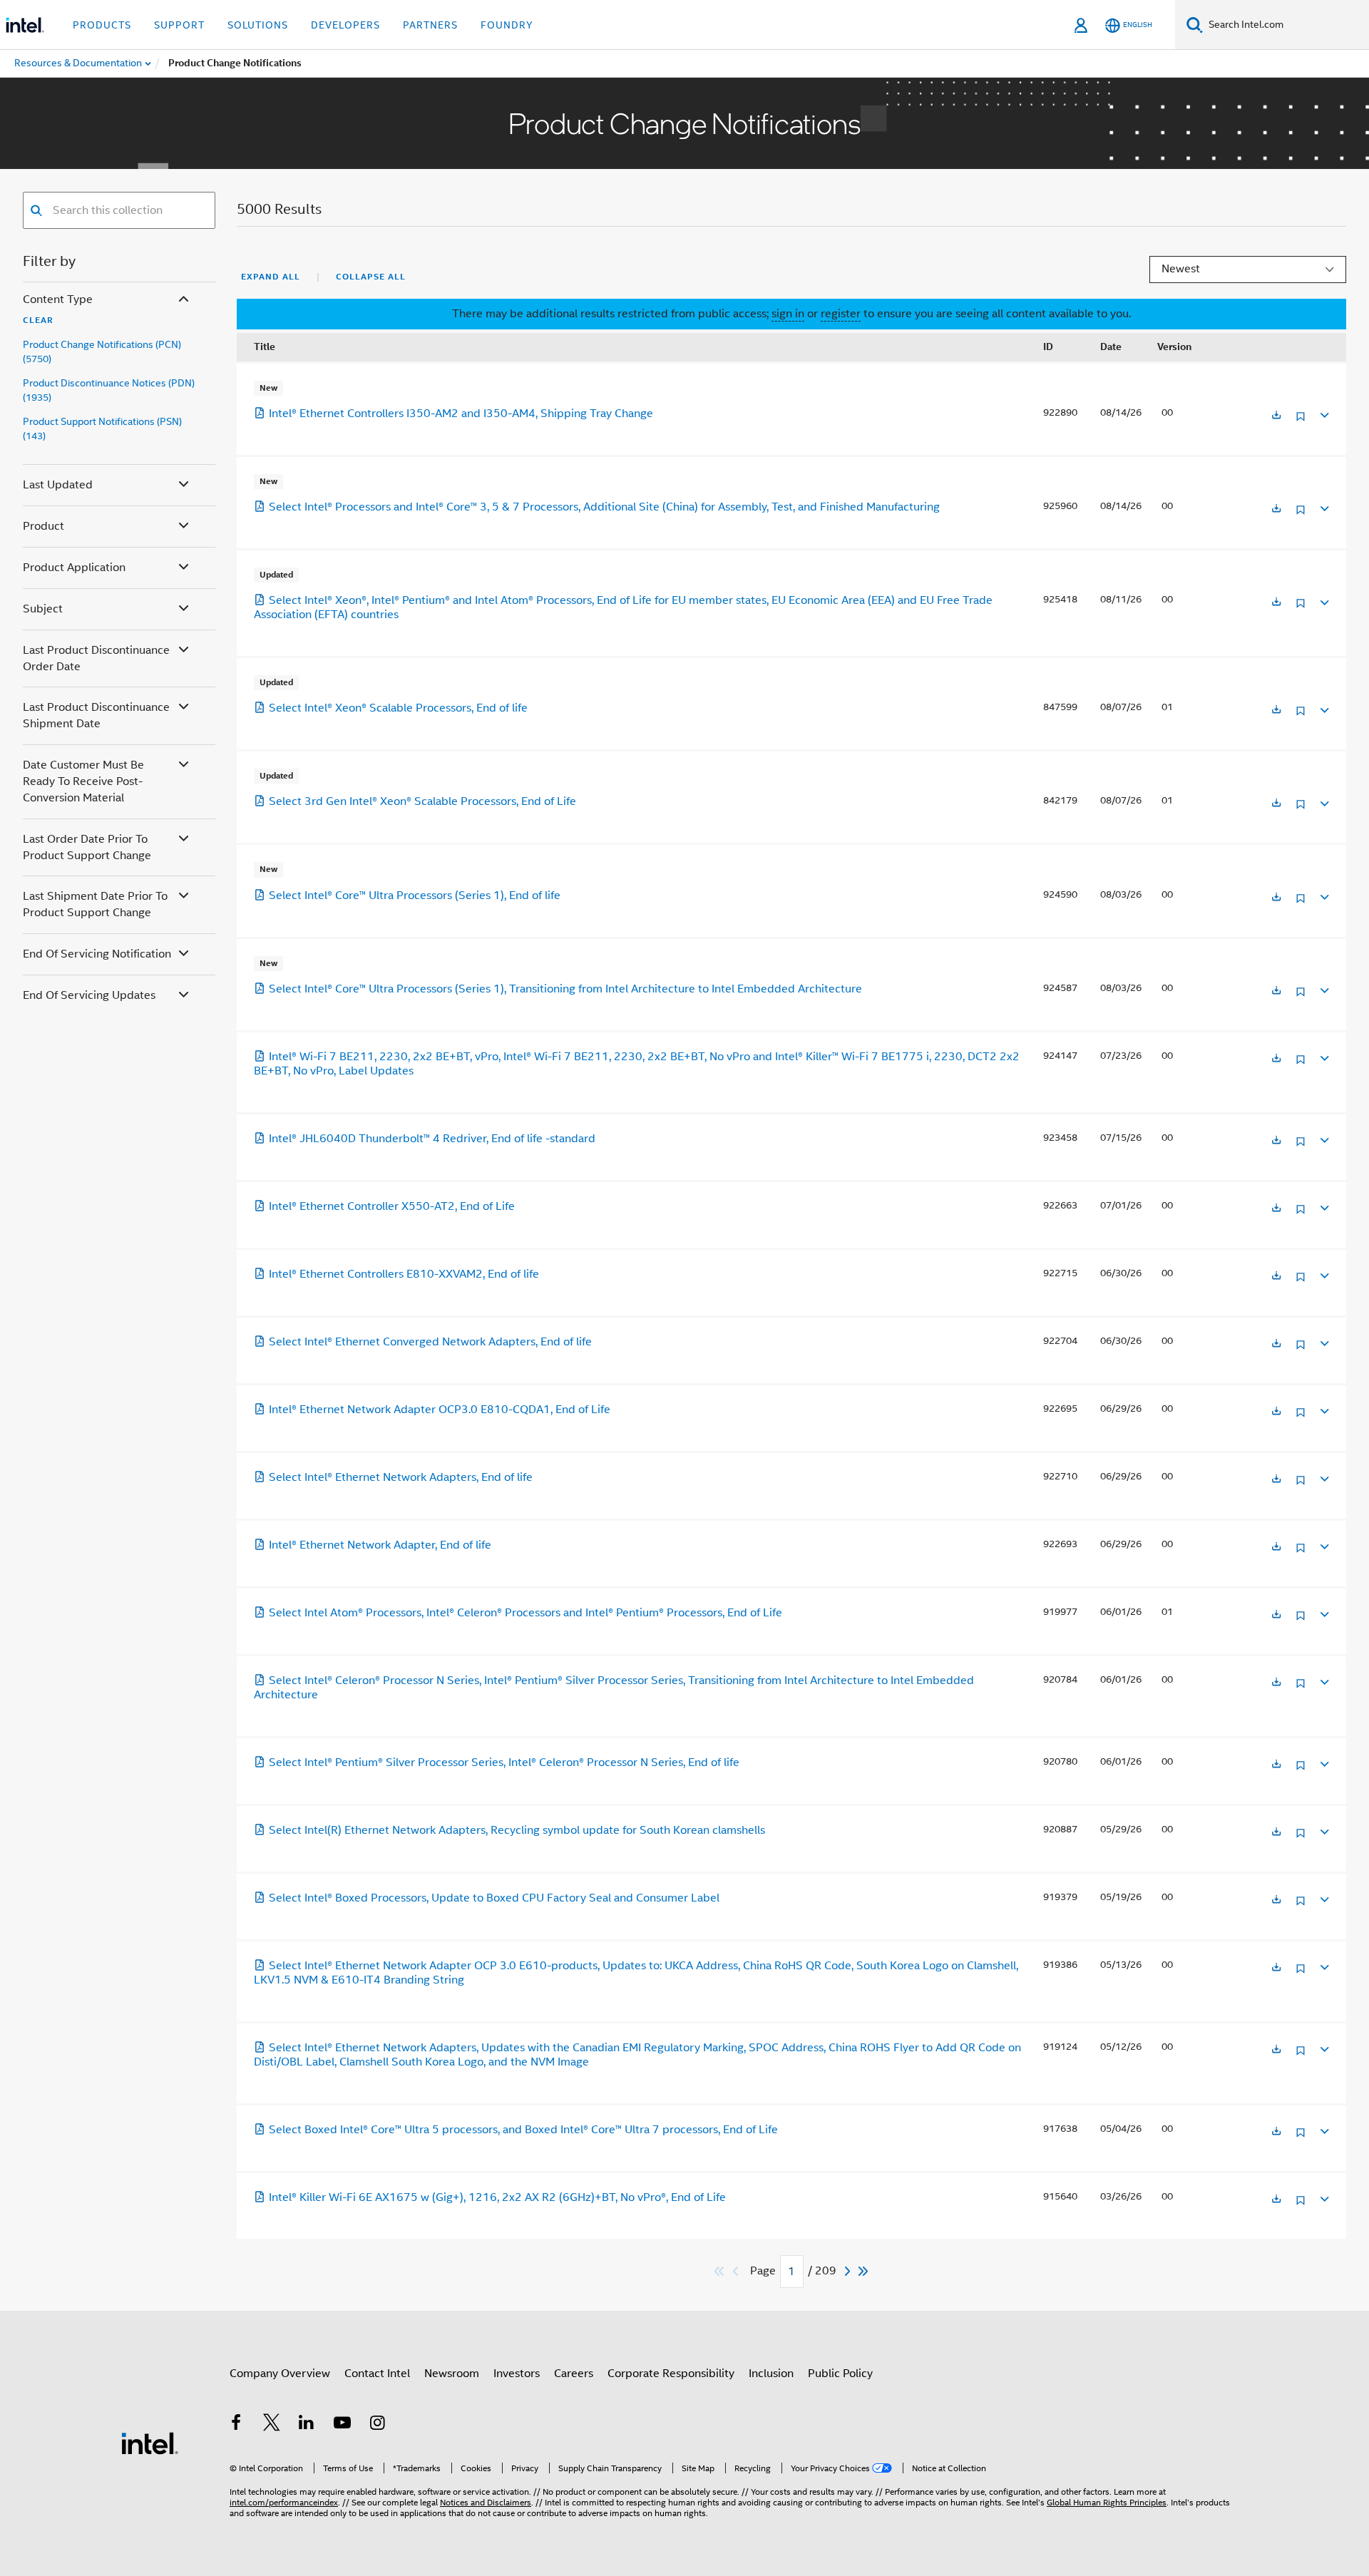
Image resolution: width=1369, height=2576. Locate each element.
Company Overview (280, 2374)
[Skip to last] (864, 2271)
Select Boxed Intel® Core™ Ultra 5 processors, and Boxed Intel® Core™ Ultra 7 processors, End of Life (523, 2130)
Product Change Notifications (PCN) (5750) (102, 351)
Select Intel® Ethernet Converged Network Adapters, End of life (430, 1342)
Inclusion (771, 2374)
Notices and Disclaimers (486, 2502)
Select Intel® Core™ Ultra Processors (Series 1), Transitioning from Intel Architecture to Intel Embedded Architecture (565, 989)
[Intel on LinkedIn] (307, 2425)
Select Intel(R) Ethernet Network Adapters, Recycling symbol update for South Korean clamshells (517, 1830)
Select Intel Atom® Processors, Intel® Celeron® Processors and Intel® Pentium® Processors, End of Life (525, 1613)
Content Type (58, 299)
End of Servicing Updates (89, 995)
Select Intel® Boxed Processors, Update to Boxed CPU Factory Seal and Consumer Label (494, 1898)
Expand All (271, 277)
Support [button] (179, 25)
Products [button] (102, 25)
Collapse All (371, 277)
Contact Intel (377, 2374)
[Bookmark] (1301, 422)
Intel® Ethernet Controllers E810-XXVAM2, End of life (404, 1274)
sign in (788, 314)
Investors (517, 2374)
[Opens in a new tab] (1276, 416)
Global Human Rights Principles (1107, 2502)
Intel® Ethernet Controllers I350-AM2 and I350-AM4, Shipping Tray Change (461, 414)
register (841, 314)
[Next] (849, 2271)
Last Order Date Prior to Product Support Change (87, 847)
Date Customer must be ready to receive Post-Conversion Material (83, 781)
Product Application (74, 568)
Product (43, 526)
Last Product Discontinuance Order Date (96, 658)
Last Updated (58, 485)
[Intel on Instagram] (377, 2425)
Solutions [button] (258, 25)
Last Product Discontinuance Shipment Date (96, 715)
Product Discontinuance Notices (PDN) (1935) (109, 390)
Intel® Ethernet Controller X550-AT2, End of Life (392, 1206)
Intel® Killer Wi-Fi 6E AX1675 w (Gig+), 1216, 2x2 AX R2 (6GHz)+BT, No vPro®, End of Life (497, 2197)
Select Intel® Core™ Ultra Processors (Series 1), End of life (415, 896)
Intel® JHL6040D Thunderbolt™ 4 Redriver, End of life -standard (432, 1139)
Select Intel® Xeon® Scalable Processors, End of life (398, 708)
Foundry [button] (507, 25)
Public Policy (840, 2374)
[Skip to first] (720, 2271)
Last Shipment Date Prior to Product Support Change (95, 904)
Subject (43, 609)
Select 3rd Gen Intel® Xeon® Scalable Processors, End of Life (422, 801)
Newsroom (452, 2374)
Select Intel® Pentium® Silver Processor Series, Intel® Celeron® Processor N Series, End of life (504, 1762)
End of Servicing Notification (97, 954)
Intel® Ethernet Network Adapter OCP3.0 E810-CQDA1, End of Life (440, 1410)
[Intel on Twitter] (272, 2425)
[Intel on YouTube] (342, 2425)
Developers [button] (345, 25)
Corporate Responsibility (671, 2374)
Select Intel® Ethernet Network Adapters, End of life (401, 1477)
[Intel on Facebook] (236, 2425)
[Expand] (1323, 413)
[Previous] (737, 2271)
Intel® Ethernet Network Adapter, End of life (380, 1545)
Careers (574, 2374)
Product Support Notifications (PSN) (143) (102, 429)
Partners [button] (430, 25)
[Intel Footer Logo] (150, 2443)
